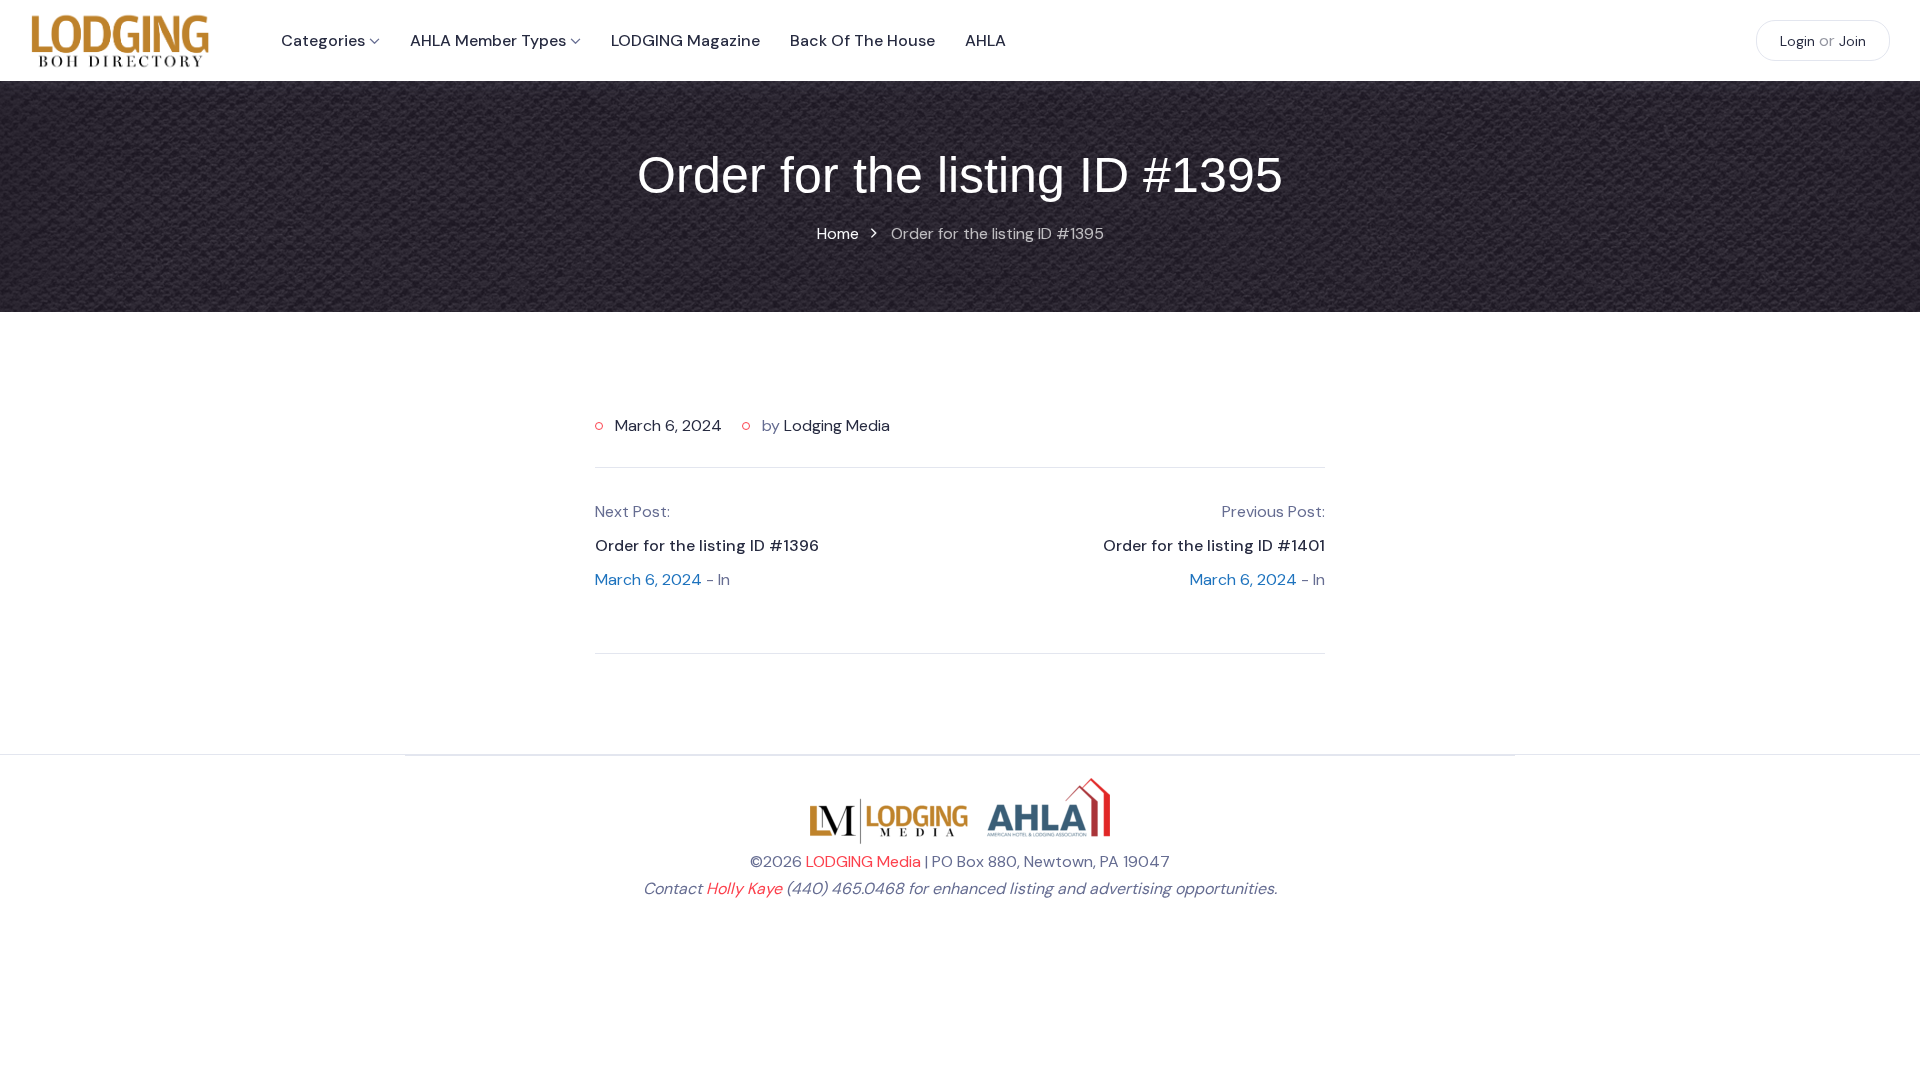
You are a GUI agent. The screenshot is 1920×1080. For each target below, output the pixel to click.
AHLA (985, 40)
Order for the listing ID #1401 (1214, 545)
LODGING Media (863, 861)
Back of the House (862, 40)
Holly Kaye (744, 888)
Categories (323, 40)
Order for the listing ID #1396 (707, 545)
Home (838, 233)
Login (1797, 41)
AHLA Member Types (488, 40)
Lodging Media (837, 425)
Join (1852, 41)
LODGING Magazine (685, 40)
